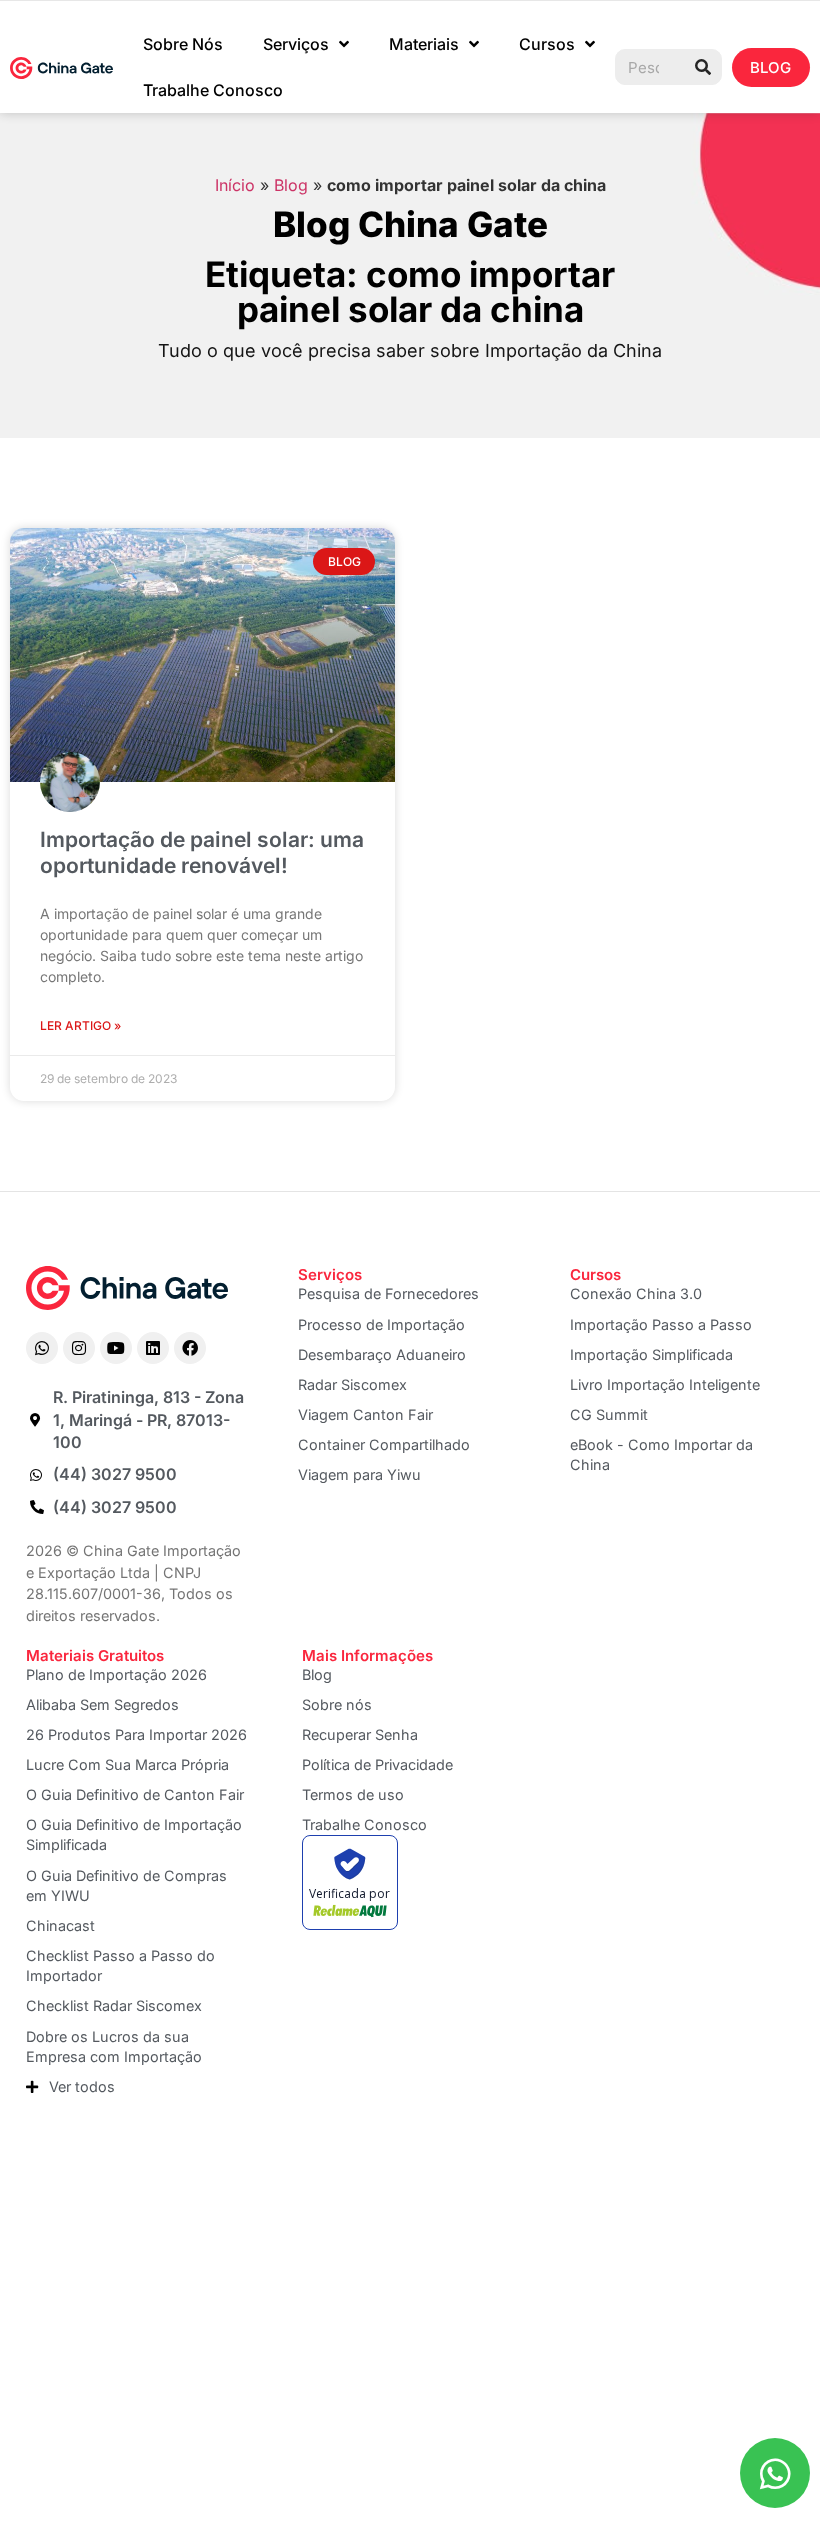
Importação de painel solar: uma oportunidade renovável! (202, 852)
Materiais (424, 44)
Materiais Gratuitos (95, 1655)
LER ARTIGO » (80, 1025)
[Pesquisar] (703, 67)
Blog (291, 185)
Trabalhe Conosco (213, 90)
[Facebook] (190, 1348)
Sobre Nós (183, 44)
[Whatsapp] (42, 1348)
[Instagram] (79, 1348)
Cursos (547, 44)
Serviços (296, 44)
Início (235, 185)
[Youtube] (116, 1348)
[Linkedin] (153, 1348)
